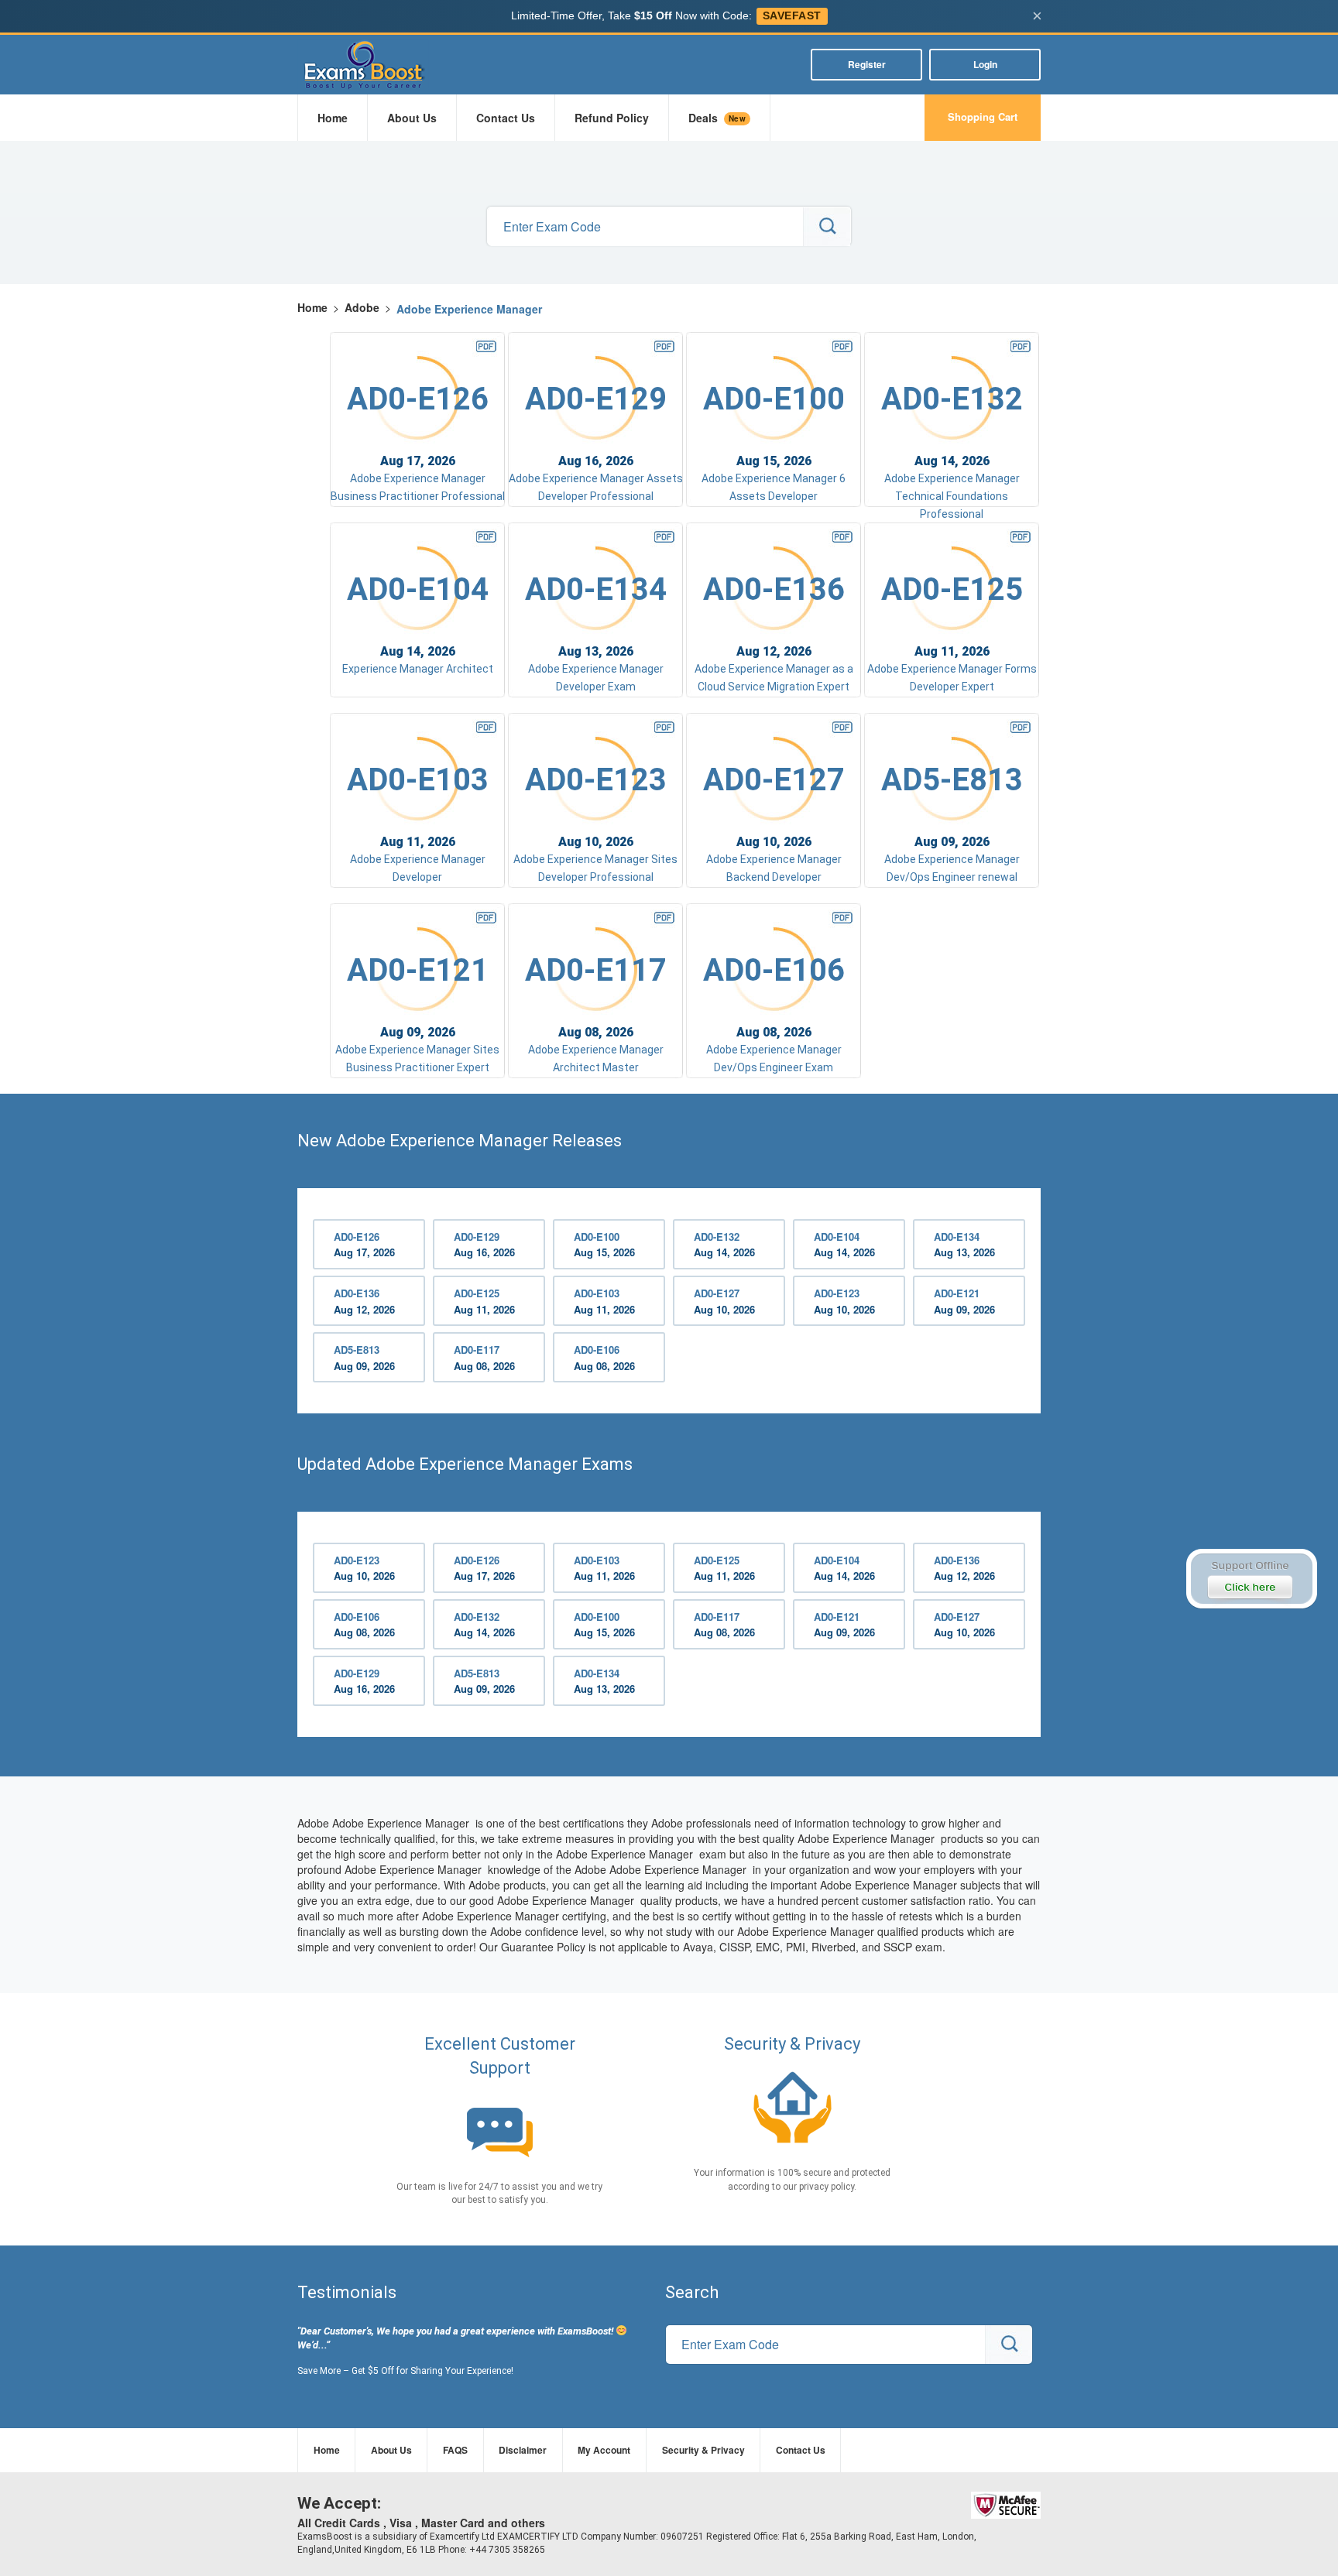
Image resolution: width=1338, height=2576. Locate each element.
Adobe (362, 307)
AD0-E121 (964, 1301)
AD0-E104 (844, 1245)
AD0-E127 (724, 1301)
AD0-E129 (484, 1245)
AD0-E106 (604, 1358)
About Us (412, 118)
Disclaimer (523, 2450)
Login (985, 64)
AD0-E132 (724, 1245)
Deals (717, 118)
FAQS (455, 2450)
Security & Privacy (703, 2450)
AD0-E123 (844, 1301)
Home (333, 118)
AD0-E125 (484, 1301)
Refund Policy (612, 118)
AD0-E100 (604, 1245)
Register (867, 64)
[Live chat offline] (1251, 1579)
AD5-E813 (364, 1358)
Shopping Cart (983, 116)
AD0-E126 (364, 1245)
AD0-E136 (364, 1301)
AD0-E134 (964, 1245)
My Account (604, 2450)
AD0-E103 (604, 1301)
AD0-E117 (484, 1358)
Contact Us (506, 118)
